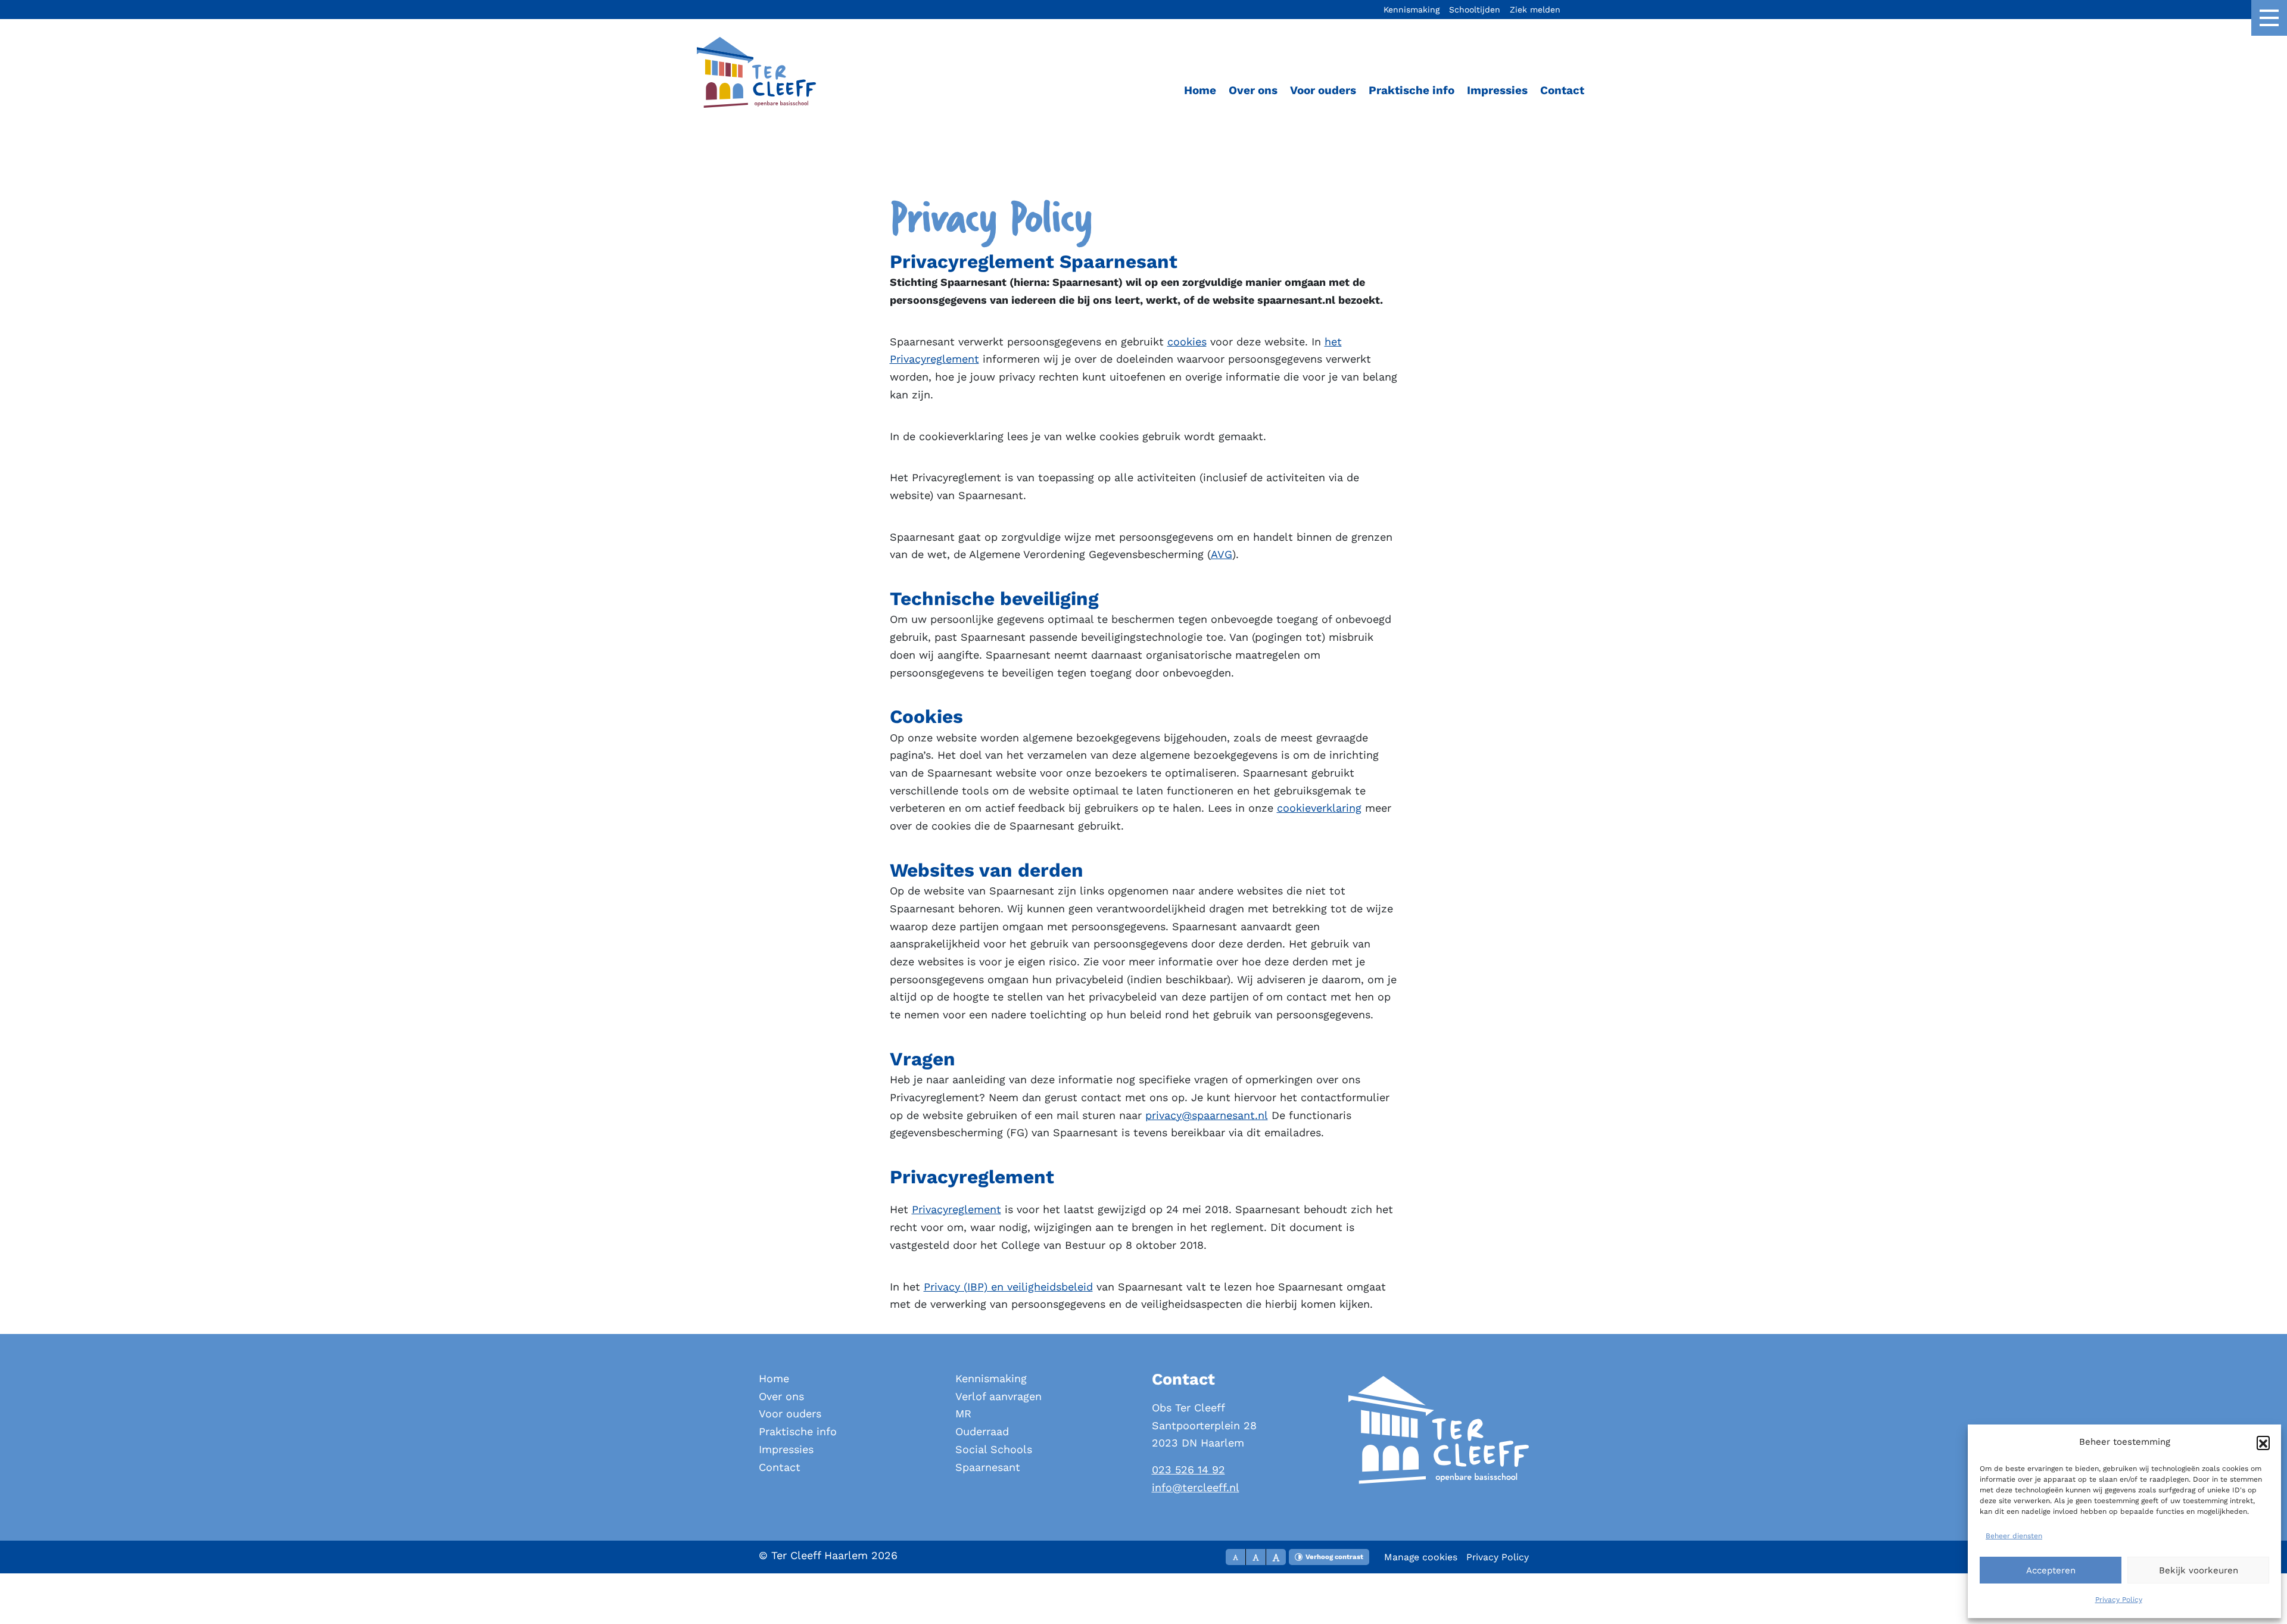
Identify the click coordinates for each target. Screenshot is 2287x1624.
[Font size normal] (1236, 1557)
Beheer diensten (2014, 1536)
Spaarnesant (988, 1467)
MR (963, 1413)
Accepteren (2051, 1570)
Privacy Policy (2119, 1600)
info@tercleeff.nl (1196, 1487)
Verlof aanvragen (998, 1396)
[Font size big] (1256, 1557)
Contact (1562, 90)
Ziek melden (1535, 10)
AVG (1222, 554)
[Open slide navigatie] (2269, 18)
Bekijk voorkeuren (2199, 1570)
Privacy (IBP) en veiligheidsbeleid (1008, 1287)
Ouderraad (982, 1431)
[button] (2263, 1442)
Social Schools (994, 1449)
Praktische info (1412, 90)
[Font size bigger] (1276, 1557)
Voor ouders (1323, 90)
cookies (1187, 342)
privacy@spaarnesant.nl (1207, 1115)
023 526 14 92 (1188, 1469)
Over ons (1253, 90)
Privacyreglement (956, 1209)
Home (1200, 90)
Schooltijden (1475, 10)
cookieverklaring (1319, 808)
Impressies (1497, 90)
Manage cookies (1421, 1557)
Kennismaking (1412, 10)
